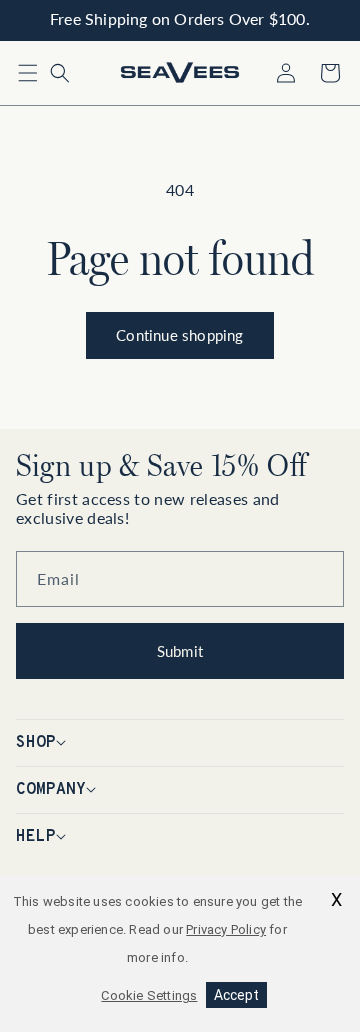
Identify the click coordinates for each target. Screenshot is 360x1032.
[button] (28, 73)
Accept (236, 995)
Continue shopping (179, 335)
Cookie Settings (149, 995)
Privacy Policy (226, 929)
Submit (180, 651)
